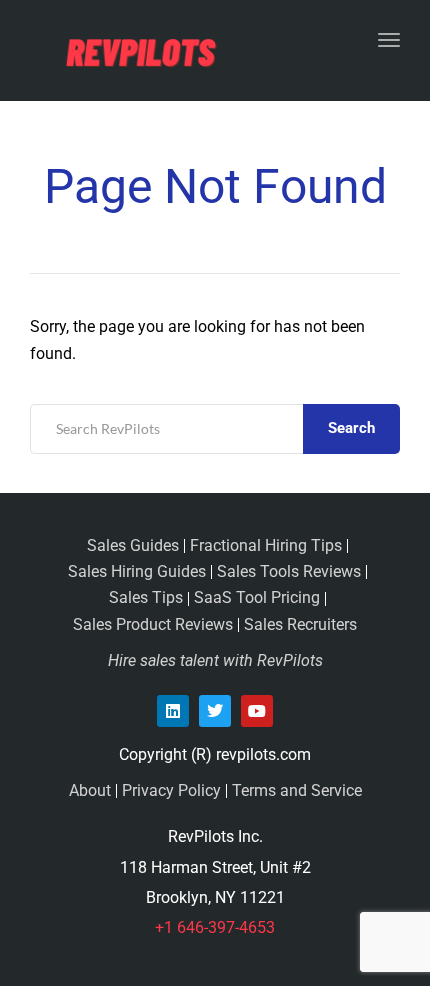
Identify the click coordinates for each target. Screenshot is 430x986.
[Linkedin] (173, 711)
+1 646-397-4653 (215, 927)
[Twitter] (215, 711)
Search (351, 428)
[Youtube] (257, 711)
